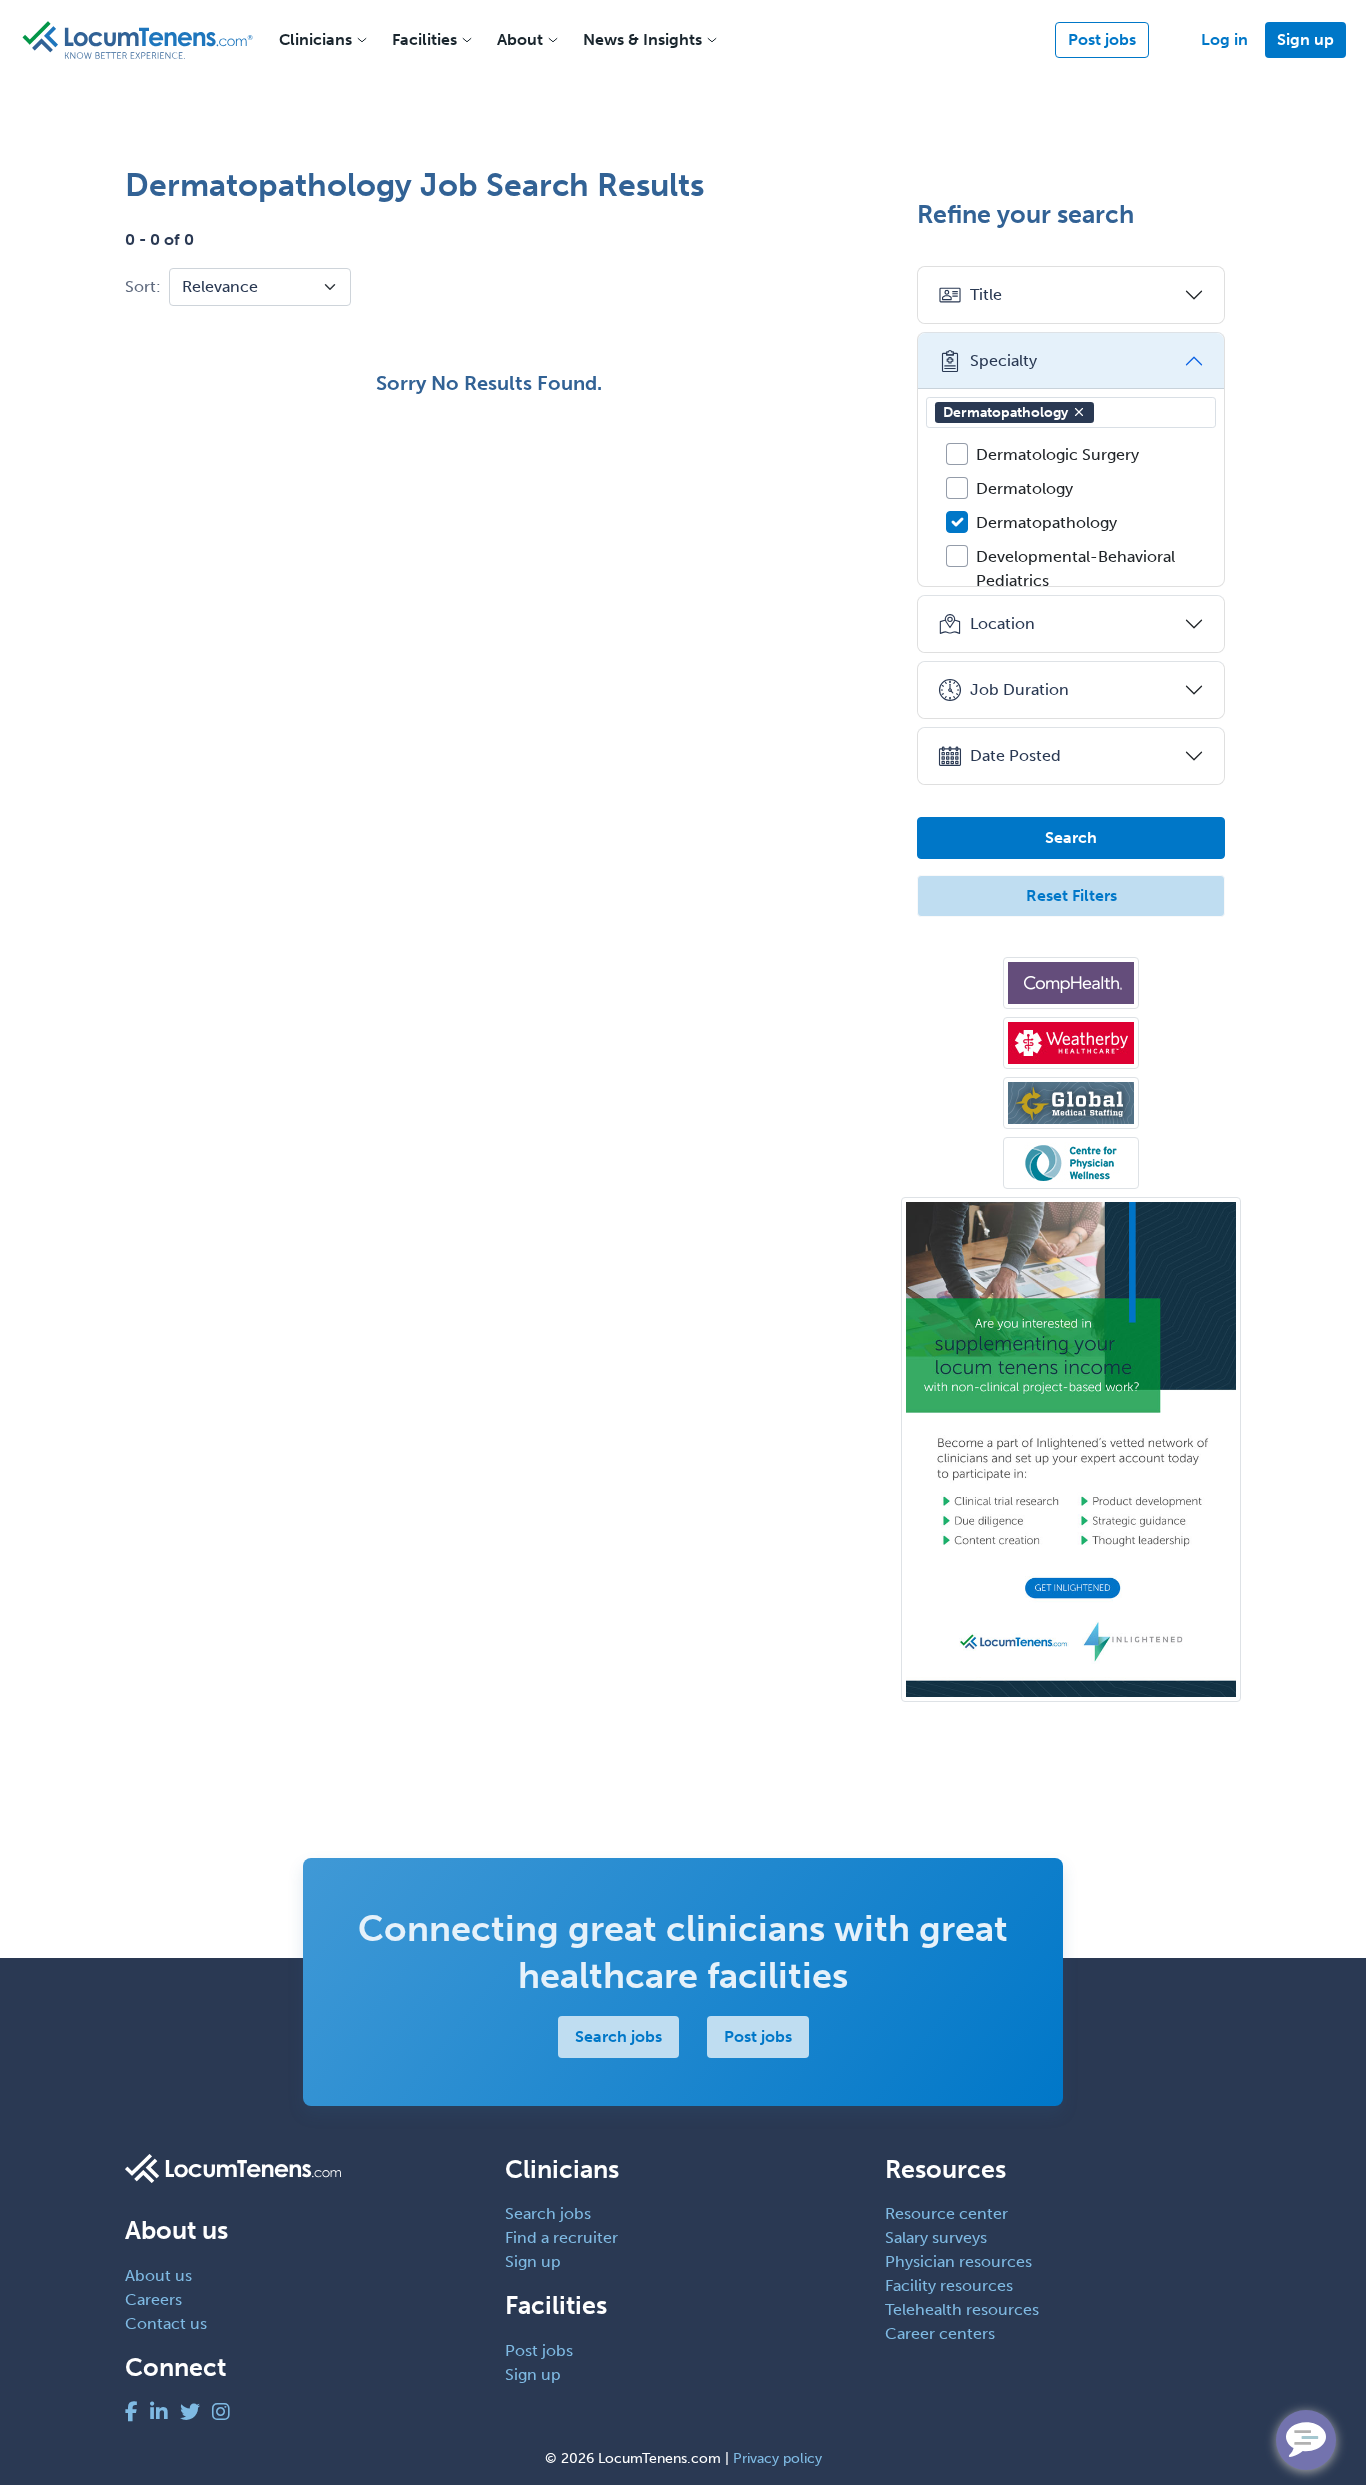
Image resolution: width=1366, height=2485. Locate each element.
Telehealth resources (962, 2309)
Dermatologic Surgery (1057, 454)
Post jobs (1102, 39)
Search (1071, 837)
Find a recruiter (561, 2237)
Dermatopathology (1005, 412)
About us (158, 2275)
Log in (1224, 39)
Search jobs (618, 2036)
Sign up (1305, 39)
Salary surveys (936, 2237)
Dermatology (1024, 488)
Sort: (143, 286)
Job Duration (1019, 689)
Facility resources (949, 2285)
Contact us (166, 2323)
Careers (153, 2299)
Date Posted (1015, 755)
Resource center (946, 2213)
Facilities (424, 39)
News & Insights (642, 39)
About (520, 39)
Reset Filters (1071, 895)
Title (986, 294)
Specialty (1003, 360)
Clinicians (315, 39)
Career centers (940, 2333)
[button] (1079, 412)
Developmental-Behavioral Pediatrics (1075, 568)
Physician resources (958, 2261)
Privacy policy (777, 2458)
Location (1002, 623)
